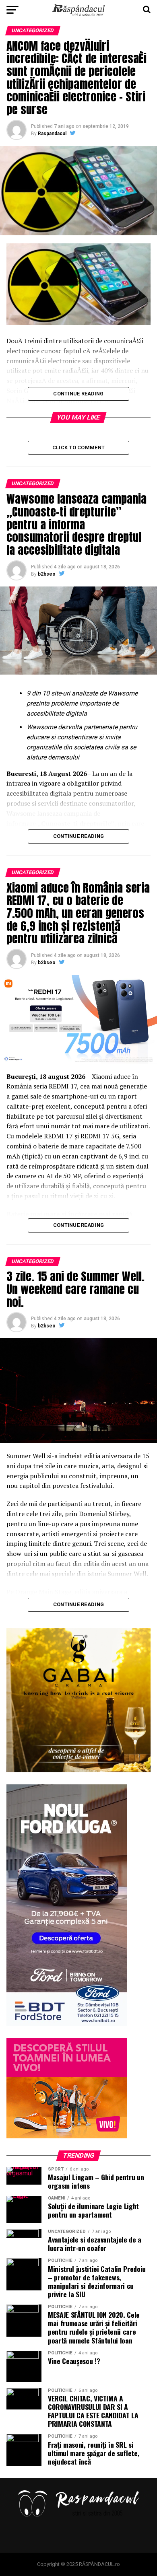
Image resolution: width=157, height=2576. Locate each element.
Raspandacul (52, 134)
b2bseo (47, 574)
